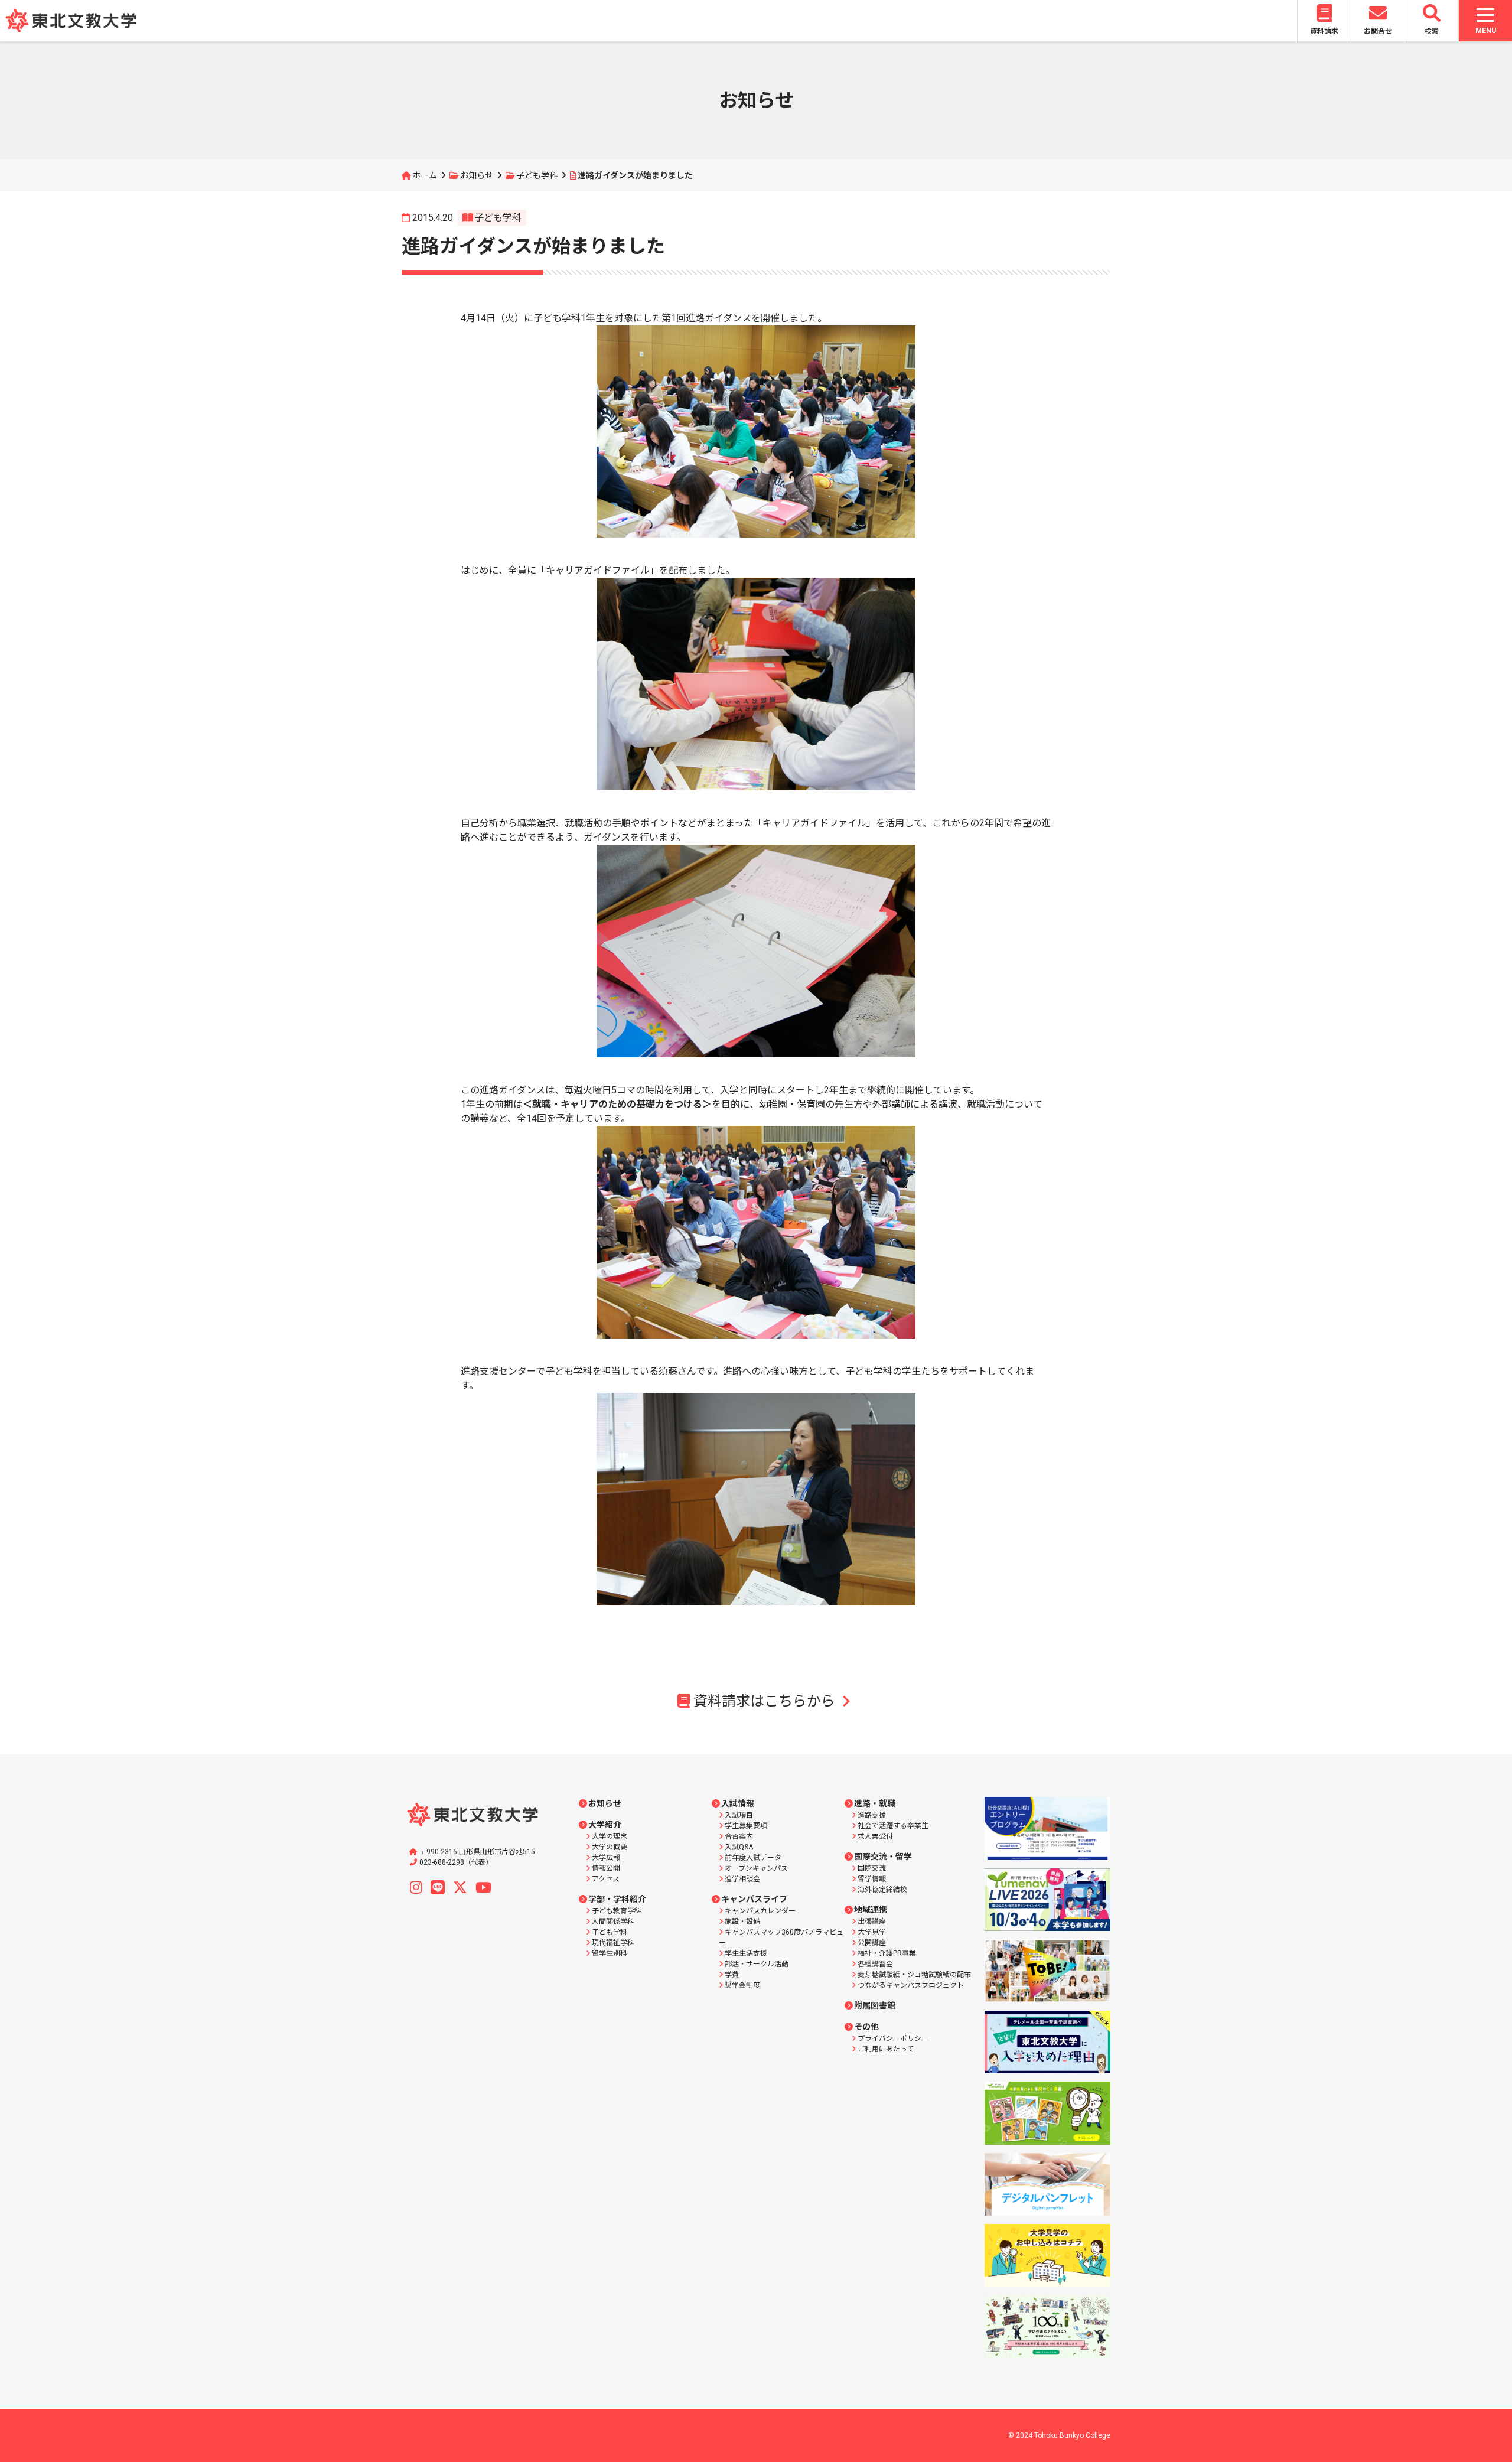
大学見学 (872, 1932)
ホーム (425, 175)
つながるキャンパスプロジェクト (911, 1985)
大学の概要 (610, 1847)
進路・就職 (875, 1803)
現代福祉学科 (613, 1943)
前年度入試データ (753, 1858)
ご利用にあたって (886, 2049)
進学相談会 (742, 1879)
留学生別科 (610, 1953)
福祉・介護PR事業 (887, 1953)
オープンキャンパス (756, 1868)
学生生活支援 (746, 1953)
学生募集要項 (746, 1826)
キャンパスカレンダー (760, 1911)
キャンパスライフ (754, 1899)
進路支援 (872, 1815)
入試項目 (739, 1815)
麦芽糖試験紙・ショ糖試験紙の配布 (914, 1975)
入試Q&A (739, 1847)
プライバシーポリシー (893, 2038)
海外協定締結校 (882, 1890)
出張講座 (872, 1922)
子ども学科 (537, 175)
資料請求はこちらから (764, 1701)
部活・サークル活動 (757, 1964)
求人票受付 (875, 1836)
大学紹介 (605, 1825)
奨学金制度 (742, 1985)
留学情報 (872, 1879)
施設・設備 (742, 1922)
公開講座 (872, 1943)
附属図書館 (875, 2005)
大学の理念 (610, 1836)
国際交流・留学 (883, 1857)
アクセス (606, 1879)
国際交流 (872, 1868)
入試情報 (738, 1803)
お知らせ (477, 175)
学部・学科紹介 (617, 1899)
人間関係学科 (613, 1922)
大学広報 (606, 1858)
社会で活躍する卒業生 (893, 1826)
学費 (732, 1975)
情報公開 (606, 1868)
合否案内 (739, 1836)
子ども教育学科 (617, 1911)
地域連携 (871, 1910)
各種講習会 (875, 1964)
